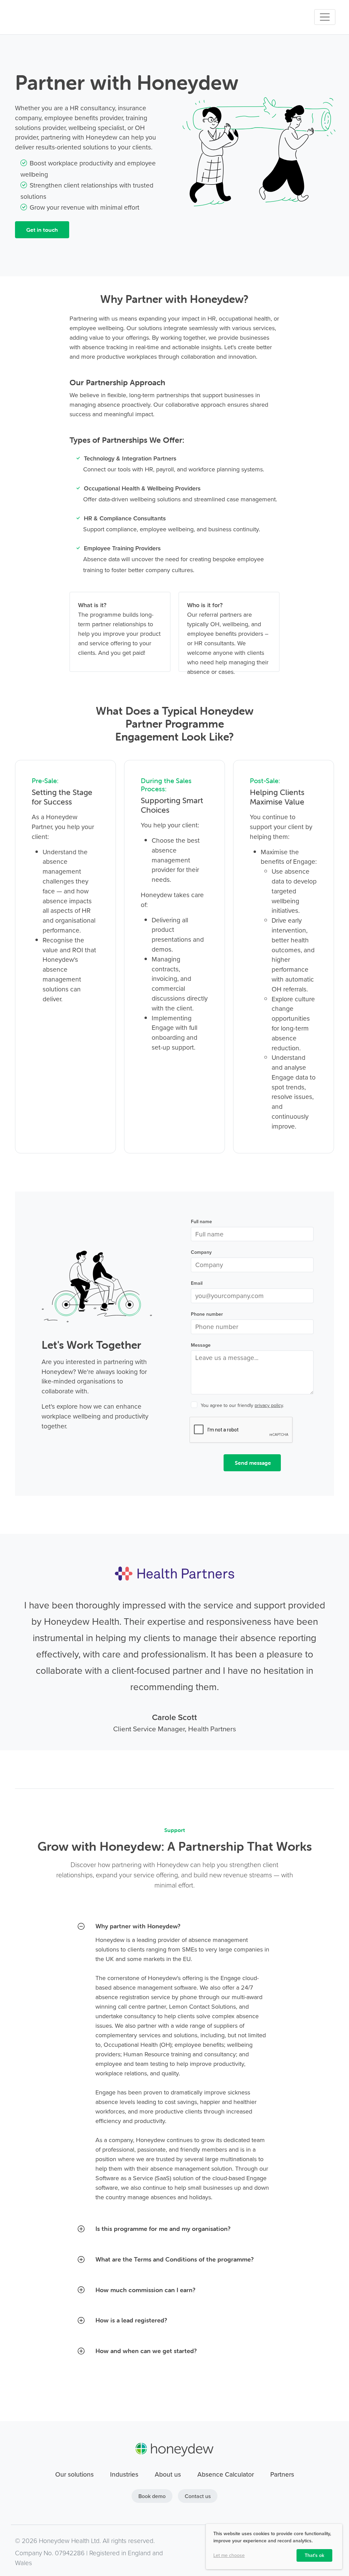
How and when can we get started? (146, 2351)
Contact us (198, 2496)
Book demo (152, 2496)
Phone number (207, 1314)
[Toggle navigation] (325, 17)
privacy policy (269, 1405)
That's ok (314, 2555)
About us (168, 2474)
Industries (124, 2474)
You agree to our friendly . (242, 1405)
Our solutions (74, 2474)
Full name (201, 1221)
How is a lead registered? (131, 2320)
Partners (282, 2474)
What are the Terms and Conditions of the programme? (174, 2259)
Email (197, 1283)
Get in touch (42, 230)
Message (201, 1345)
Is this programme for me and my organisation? (163, 2229)
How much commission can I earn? (145, 2290)
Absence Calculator (226, 2474)
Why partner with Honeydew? (138, 1926)
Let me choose (229, 2555)
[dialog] (274, 2547)
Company (201, 1252)
